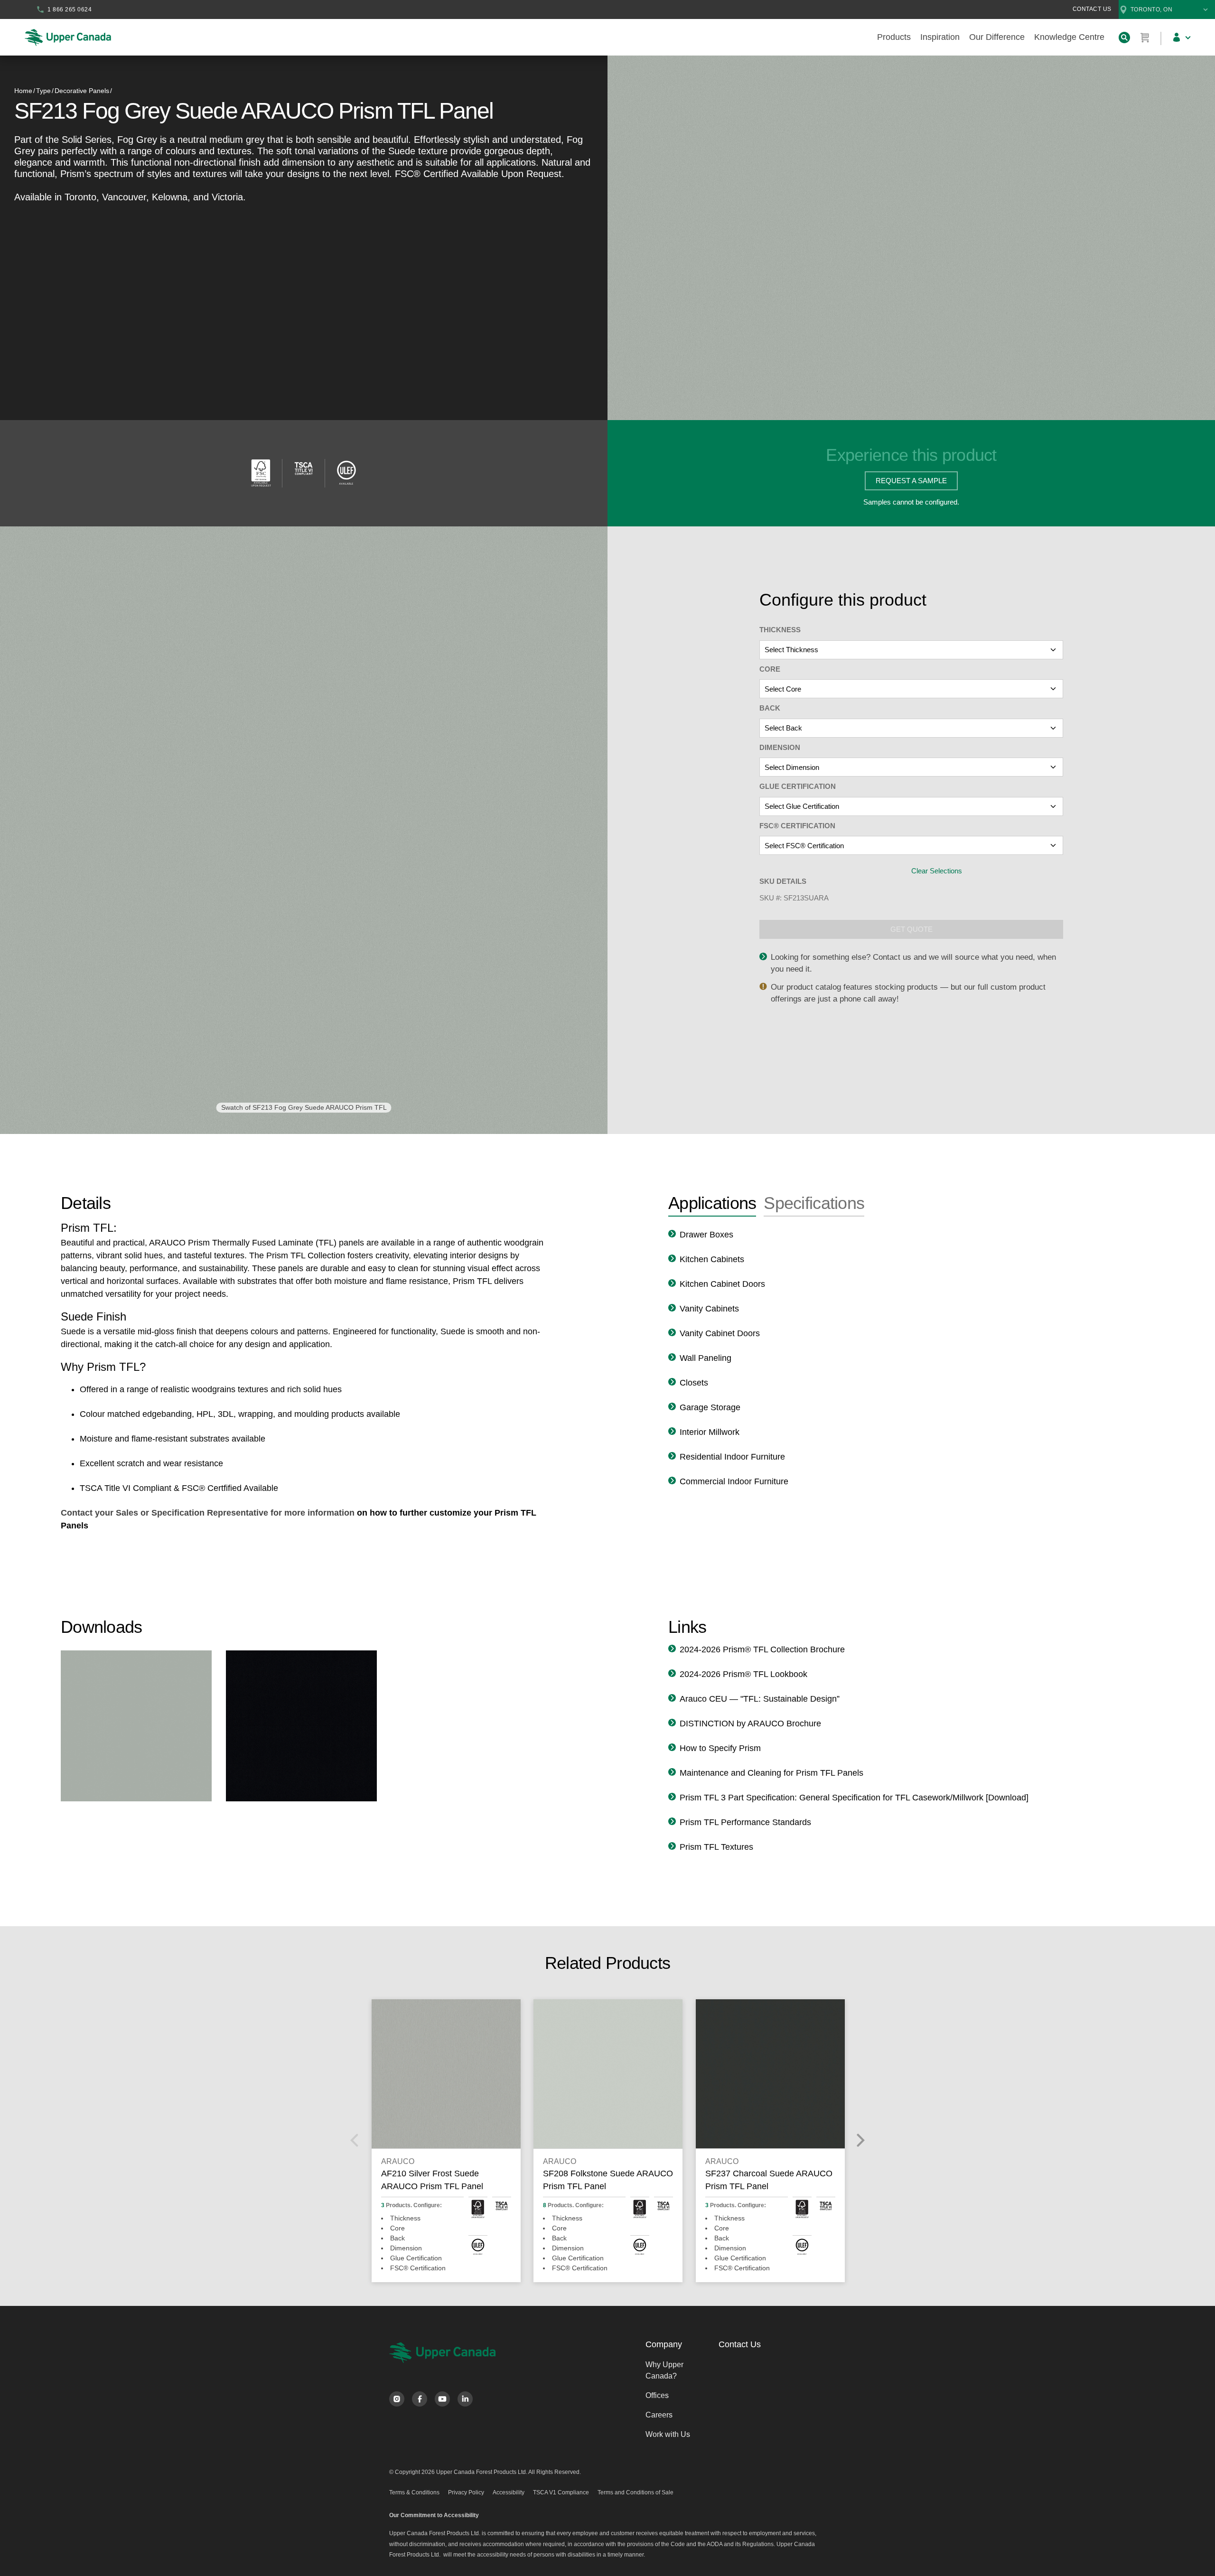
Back (770, 708)
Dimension (780, 747)
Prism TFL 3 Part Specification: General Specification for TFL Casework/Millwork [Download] (854, 1798)
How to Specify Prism (720, 1748)
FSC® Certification (797, 826)
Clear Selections (937, 871)
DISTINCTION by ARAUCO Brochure (750, 1724)
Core (770, 669)
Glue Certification (798, 786)
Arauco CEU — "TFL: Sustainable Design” (760, 1699)
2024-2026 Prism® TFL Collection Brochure (762, 1649)
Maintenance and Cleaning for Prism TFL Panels (771, 1773)
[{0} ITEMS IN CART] (1145, 37)
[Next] (860, 2140)
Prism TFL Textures (716, 1847)
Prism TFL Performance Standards (745, 1822)
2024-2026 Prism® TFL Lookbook (743, 1674)
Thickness (780, 630)
